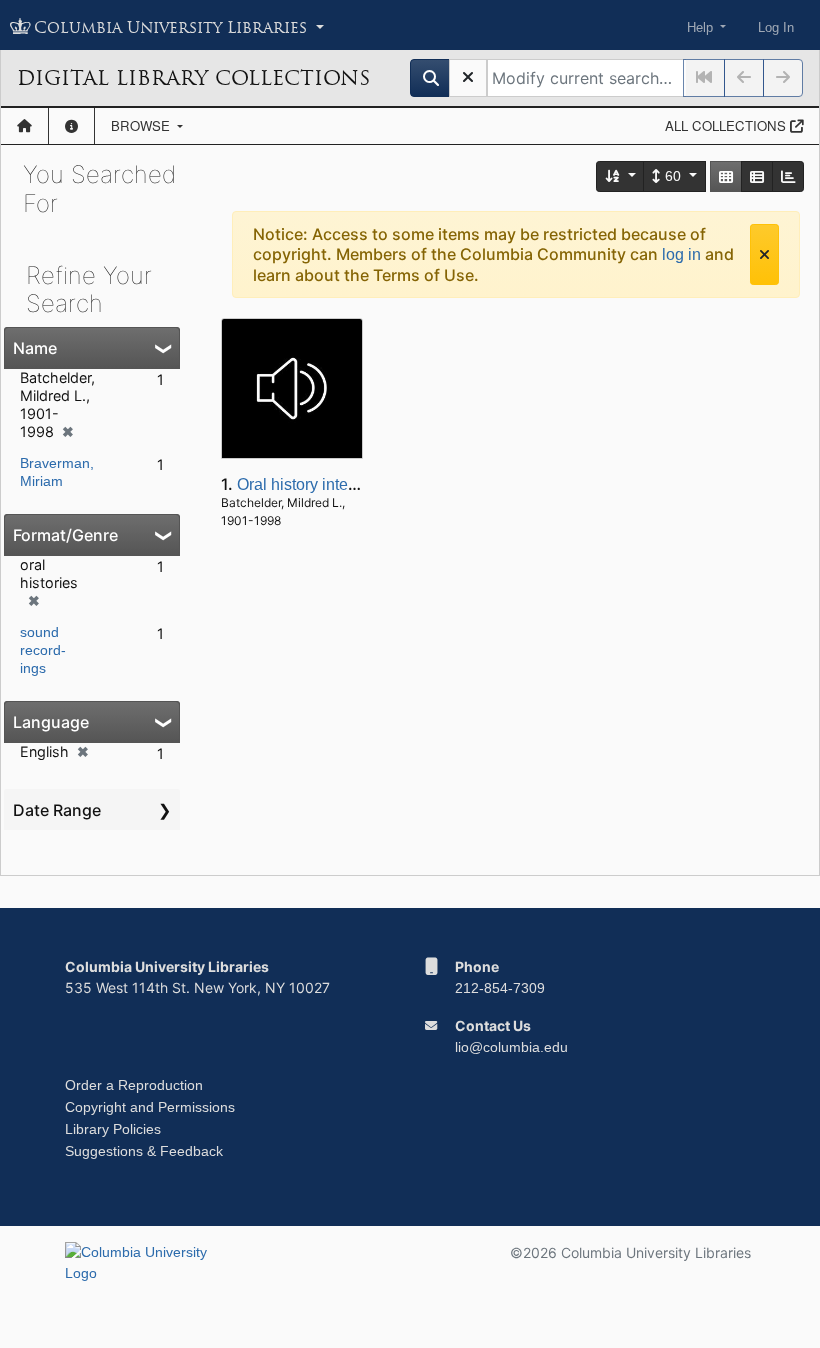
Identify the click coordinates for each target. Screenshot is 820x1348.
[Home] (24, 126)
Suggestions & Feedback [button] (144, 1151)
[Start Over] (468, 78)
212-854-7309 (500, 988)
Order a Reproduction (134, 1085)
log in (681, 254)
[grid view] (726, 176)
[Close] (764, 254)
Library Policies (113, 1129)
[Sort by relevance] (621, 176)
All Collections (727, 125)
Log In (776, 27)
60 (673, 176)
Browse (142, 125)
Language (51, 722)
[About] (71, 126)
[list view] (757, 176)
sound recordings (43, 650)
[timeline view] (788, 176)
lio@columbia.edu (511, 1047)
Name (35, 348)
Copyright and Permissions (150, 1107)
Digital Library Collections (193, 78)
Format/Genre (65, 535)
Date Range (57, 810)
